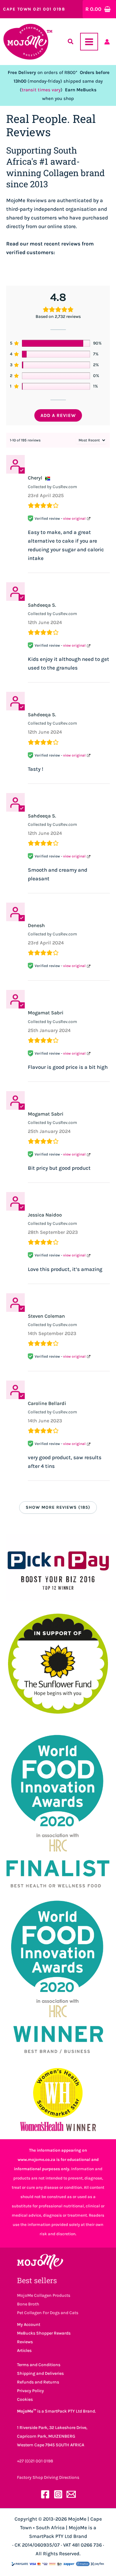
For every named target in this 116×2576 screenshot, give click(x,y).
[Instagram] (58, 2494)
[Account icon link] (107, 42)
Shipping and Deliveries (40, 2373)
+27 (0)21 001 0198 (35, 2461)
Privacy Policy (30, 2391)
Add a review (58, 415)
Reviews (25, 2342)
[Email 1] (71, 2494)
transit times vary (41, 90)
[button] (71, 43)
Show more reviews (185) (58, 1507)
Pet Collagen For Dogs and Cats (48, 2313)
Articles (24, 2350)
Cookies (25, 2399)
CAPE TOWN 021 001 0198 (34, 9)
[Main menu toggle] (89, 42)
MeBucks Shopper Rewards (44, 2333)
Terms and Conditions (39, 2365)
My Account (29, 2324)
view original (74, 518)
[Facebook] (45, 2494)
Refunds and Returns (38, 2382)
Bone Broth (28, 2304)
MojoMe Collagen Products (44, 2295)
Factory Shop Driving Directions (48, 2477)
